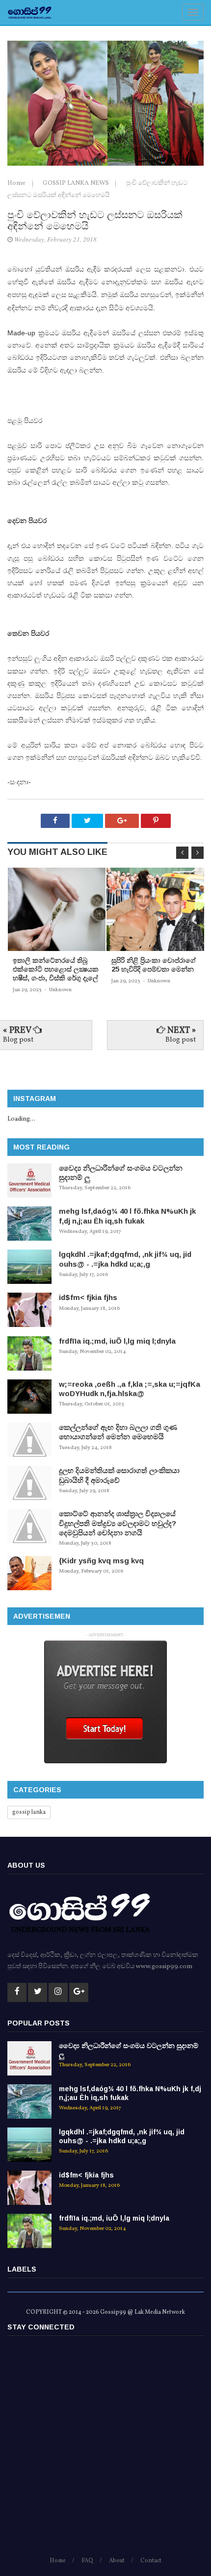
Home (17, 183)
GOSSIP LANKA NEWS (77, 183)
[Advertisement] (105, 2451)
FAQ (87, 2561)
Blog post (18, 1040)
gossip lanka (29, 1812)
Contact (151, 2561)
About (117, 2561)
